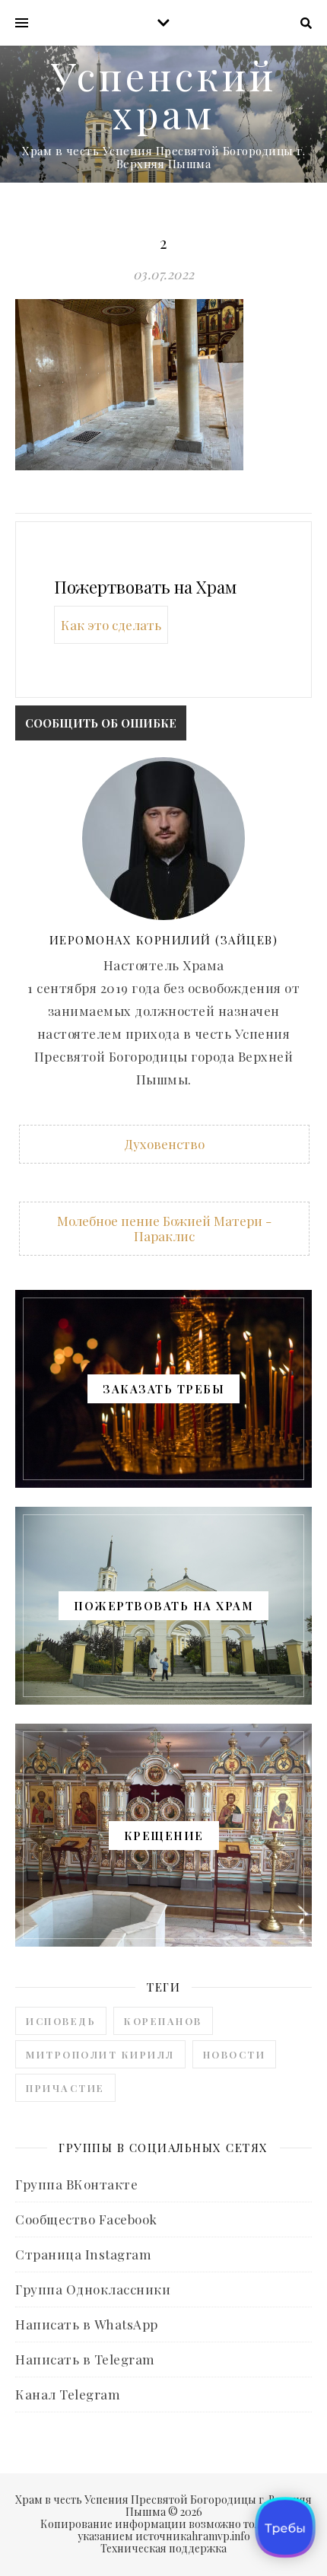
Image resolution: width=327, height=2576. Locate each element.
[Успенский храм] (163, 114)
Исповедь (61, 2021)
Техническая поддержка (163, 2548)
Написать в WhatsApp (87, 2324)
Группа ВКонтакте (76, 2184)
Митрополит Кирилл (100, 2054)
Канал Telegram (68, 2394)
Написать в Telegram (85, 2359)
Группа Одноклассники (93, 2289)
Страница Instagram (83, 2254)
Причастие (65, 2088)
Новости (235, 2054)
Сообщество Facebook (86, 2219)
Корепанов (163, 2021)
